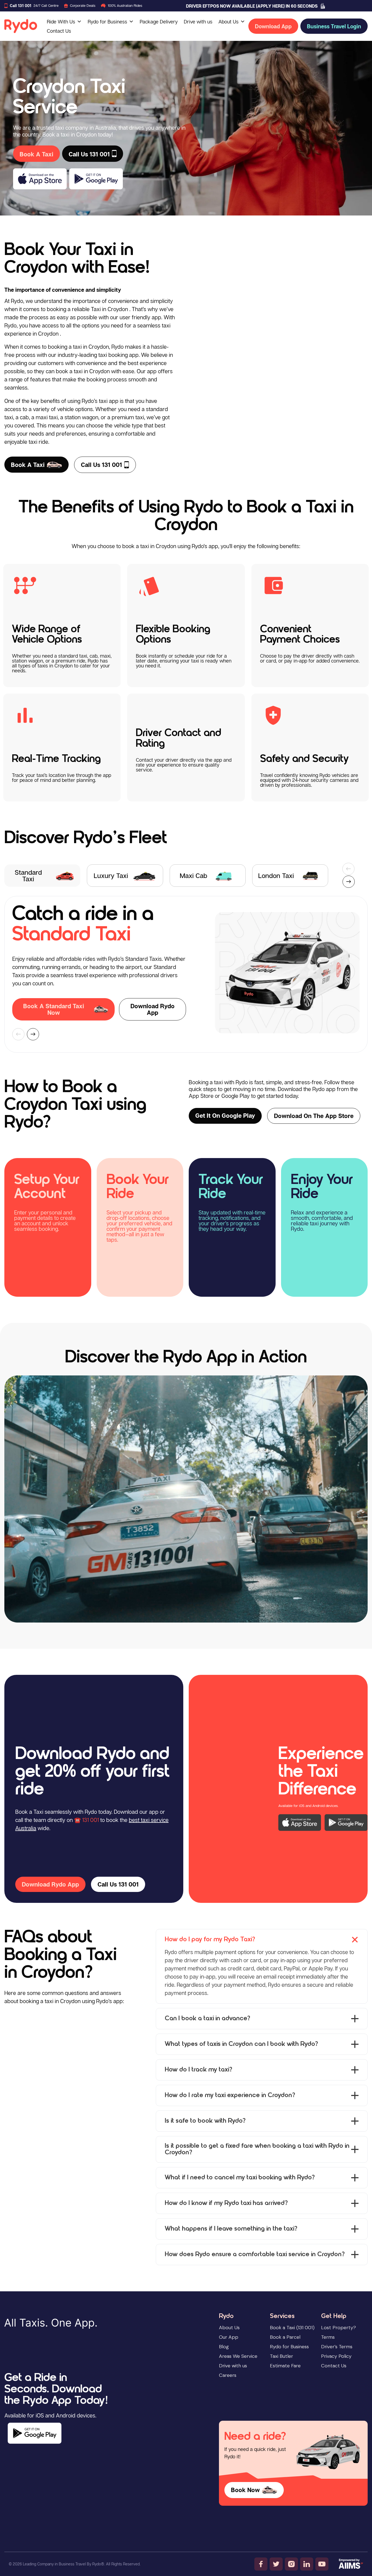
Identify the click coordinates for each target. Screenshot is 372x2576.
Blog (224, 2347)
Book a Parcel (285, 2337)
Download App (273, 26)
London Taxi (276, 875)
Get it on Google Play (225, 1116)
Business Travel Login (334, 26)
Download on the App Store (314, 1116)
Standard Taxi (28, 875)
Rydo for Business (107, 22)
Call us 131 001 (101, 465)
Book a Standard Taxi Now (54, 1009)
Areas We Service (238, 2356)
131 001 (91, 1820)
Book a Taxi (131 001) (292, 2328)
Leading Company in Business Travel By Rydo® (63, 2564)
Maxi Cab (193, 875)
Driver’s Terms (337, 2347)
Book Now (245, 2490)
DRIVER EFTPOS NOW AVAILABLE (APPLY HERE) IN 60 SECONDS (252, 6)
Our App (229, 2337)
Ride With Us (61, 22)
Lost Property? (339, 2328)
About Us (228, 22)
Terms (328, 2337)
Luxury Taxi (111, 875)
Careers (228, 2375)
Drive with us (198, 22)
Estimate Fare (285, 2366)
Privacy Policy (336, 2356)
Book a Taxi (28, 465)
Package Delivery (159, 22)
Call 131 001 (21, 6)
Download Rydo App (153, 1009)
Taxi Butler (281, 2356)
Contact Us (59, 31)
